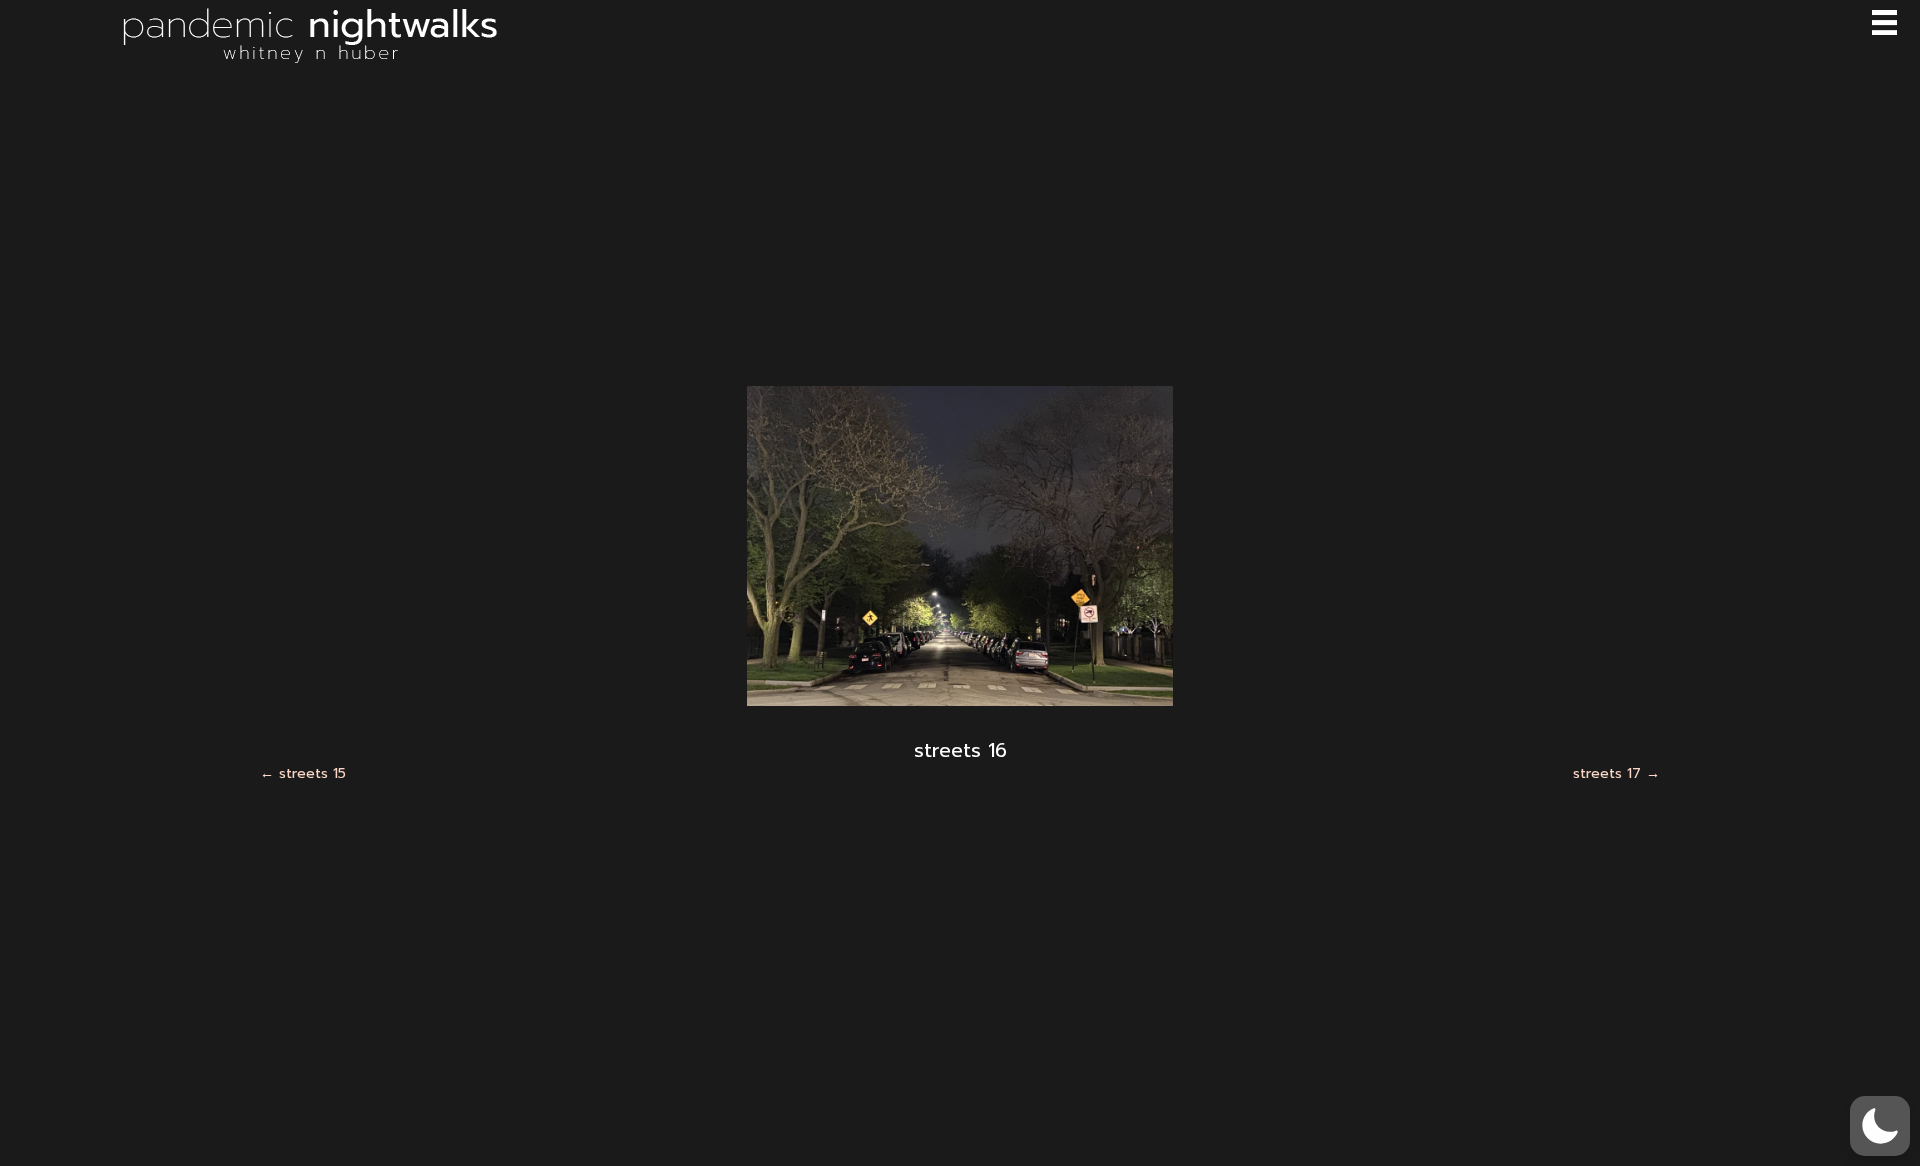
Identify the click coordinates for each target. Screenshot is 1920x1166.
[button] (1880, 1126)
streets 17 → (1616, 774)
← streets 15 (303, 774)
